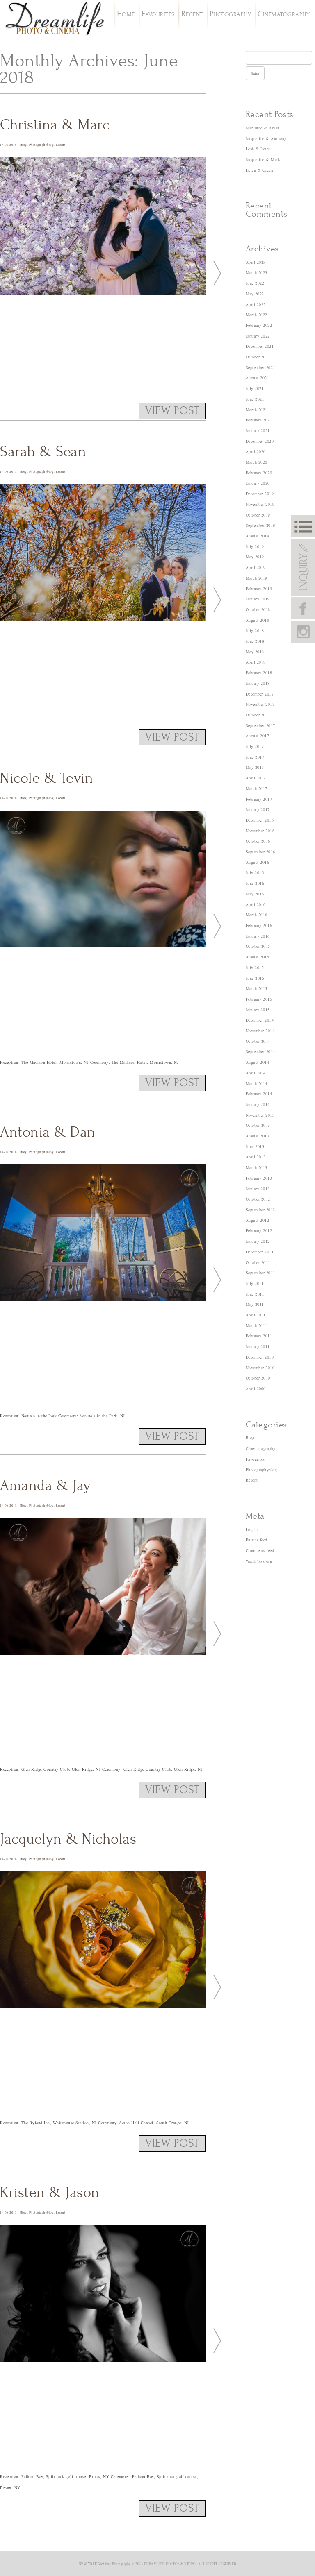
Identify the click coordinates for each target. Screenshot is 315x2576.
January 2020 (258, 483)
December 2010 (260, 1357)
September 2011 (260, 1273)
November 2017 (260, 704)
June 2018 (255, 641)
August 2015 (258, 957)
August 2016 (258, 862)
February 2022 (259, 325)
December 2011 (260, 1252)
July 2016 (255, 872)
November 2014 (260, 1031)
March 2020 (257, 462)
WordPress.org (259, 1561)
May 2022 (255, 294)
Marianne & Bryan (263, 128)
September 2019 (260, 525)
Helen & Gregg (260, 170)
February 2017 (259, 799)
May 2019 (255, 557)
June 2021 (255, 399)
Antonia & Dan (48, 1132)
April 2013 (256, 1157)
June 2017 (255, 757)
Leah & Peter (258, 149)
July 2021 (255, 388)
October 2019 (258, 515)
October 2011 (258, 1262)
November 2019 (260, 504)
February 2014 (259, 1094)
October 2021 (258, 357)
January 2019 (258, 599)
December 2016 (260, 820)
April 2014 (256, 1073)
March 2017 (257, 788)
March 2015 (257, 988)
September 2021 (260, 367)
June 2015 (255, 978)
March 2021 (257, 410)
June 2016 (255, 883)
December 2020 (260, 441)
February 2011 (259, 1336)
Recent (192, 15)
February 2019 (259, 589)
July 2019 (255, 546)
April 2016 (256, 904)
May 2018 (255, 652)
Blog (24, 145)
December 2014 (260, 1020)
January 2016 (258, 936)
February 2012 (259, 1230)
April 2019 (256, 567)
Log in (252, 1529)
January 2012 (258, 1241)
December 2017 (260, 694)
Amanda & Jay (45, 1486)
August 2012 (258, 1220)
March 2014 (257, 1083)
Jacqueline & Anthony (266, 138)
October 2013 (258, 1125)
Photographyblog (42, 145)
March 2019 (257, 578)
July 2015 (255, 967)
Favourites (158, 15)
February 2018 (259, 673)
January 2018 (258, 683)
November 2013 (260, 1115)
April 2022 (256, 304)
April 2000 (256, 1389)
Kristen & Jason (50, 2193)
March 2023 (257, 272)
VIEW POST (172, 411)
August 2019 (258, 536)
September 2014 (260, 1051)
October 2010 (258, 1378)
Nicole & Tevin (47, 778)
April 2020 (256, 451)
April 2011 (256, 1315)
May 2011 (255, 1304)
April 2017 (256, 778)
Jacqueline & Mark (263, 159)
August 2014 (258, 1062)
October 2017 (258, 715)
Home (126, 15)
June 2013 (255, 1146)
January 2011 (258, 1346)
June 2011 (255, 1294)
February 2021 (259, 420)
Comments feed (260, 1550)
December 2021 (260, 346)
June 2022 (255, 283)
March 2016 (257, 915)
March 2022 (257, 315)
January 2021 (258, 430)
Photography (231, 15)
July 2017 (255, 746)
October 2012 (258, 1199)
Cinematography (284, 15)
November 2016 (260, 831)
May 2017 (255, 767)
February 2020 (259, 473)
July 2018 (255, 630)
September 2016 (260, 852)
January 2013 (258, 1189)
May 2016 (255, 894)
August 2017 (258, 736)
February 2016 (259, 925)
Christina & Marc (55, 125)
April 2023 (256, 262)
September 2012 (260, 1210)
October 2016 (258, 841)
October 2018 (258, 609)
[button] (214, 272)
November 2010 (260, 1368)
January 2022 (258, 336)
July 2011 (255, 1283)
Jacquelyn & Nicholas (68, 1839)
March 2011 (257, 1325)
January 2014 (258, 1104)
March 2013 (257, 1167)
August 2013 (258, 1136)
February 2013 (259, 1178)
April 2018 (256, 662)
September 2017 (260, 725)
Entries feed (257, 1540)
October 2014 (258, 1041)
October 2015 (258, 946)
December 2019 (260, 494)
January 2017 (258, 809)
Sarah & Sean (43, 452)
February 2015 (259, 999)
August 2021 (258, 378)
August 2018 (258, 620)
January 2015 (258, 1010)
